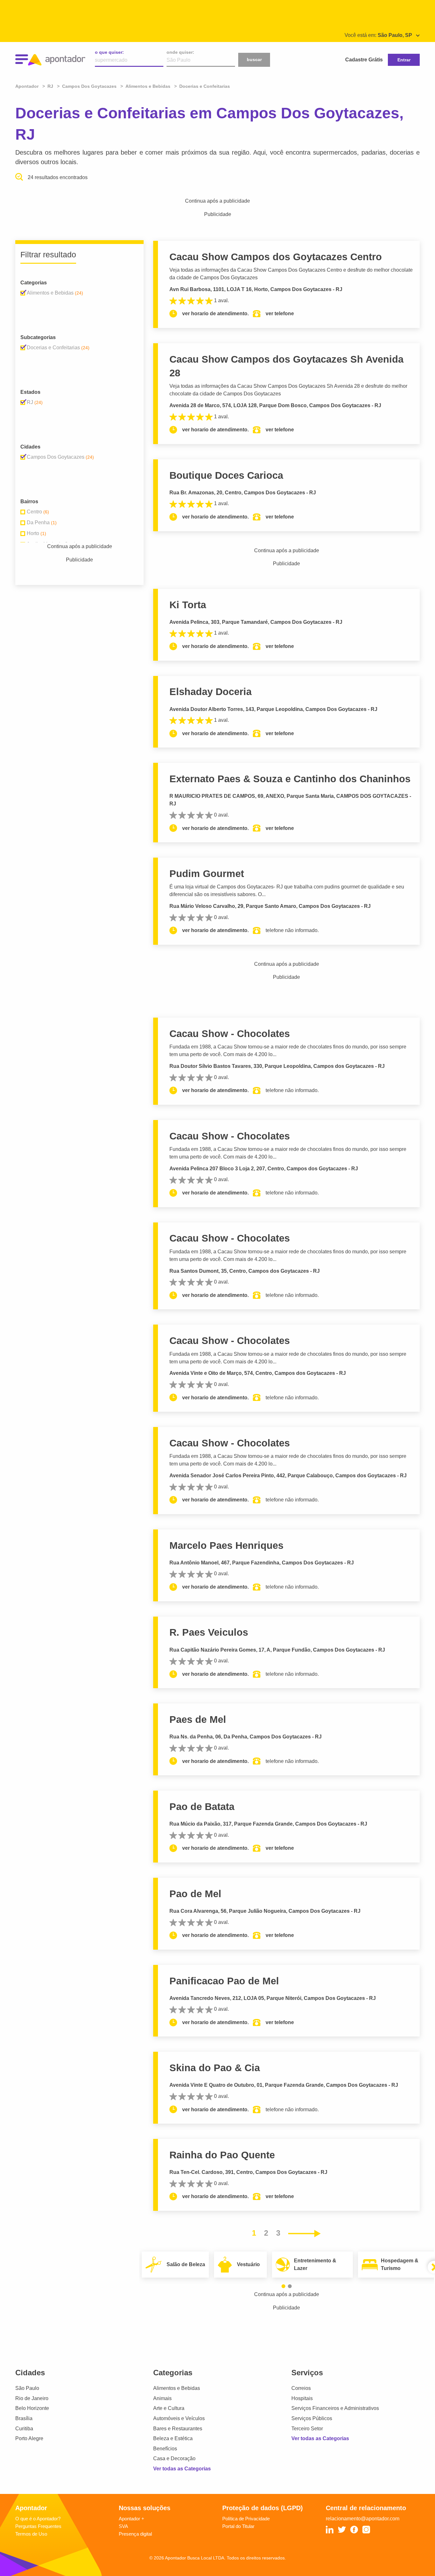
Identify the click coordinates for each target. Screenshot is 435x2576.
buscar (254, 59)
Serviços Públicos (312, 2418)
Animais (162, 2398)
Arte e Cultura (169, 2408)
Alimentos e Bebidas (177, 2388)
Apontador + (132, 2519)
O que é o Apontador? (38, 2519)
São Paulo (27, 2388)
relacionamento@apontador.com (363, 2519)
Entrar (404, 60)
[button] (283, 2286)
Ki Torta (188, 605)
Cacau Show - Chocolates (230, 1034)
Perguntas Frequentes (38, 2526)
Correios (301, 2388)
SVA (123, 2526)
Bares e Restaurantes (178, 2429)
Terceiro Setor (307, 2429)
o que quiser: (109, 52)
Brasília (24, 2418)
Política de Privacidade (246, 2519)
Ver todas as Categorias (182, 2469)
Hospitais (302, 2398)
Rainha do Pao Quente (222, 2155)
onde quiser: (180, 52)
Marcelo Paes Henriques (226, 1546)
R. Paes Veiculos (209, 1632)
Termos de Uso (31, 2534)
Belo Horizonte (32, 2408)
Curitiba (24, 2429)
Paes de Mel (198, 1720)
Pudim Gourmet (207, 874)
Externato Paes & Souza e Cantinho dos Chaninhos (290, 779)
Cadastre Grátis (364, 60)
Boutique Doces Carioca (226, 475)
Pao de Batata (202, 1807)
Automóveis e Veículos (179, 2418)
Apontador (28, 86)
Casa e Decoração (174, 2458)
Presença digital (135, 2534)
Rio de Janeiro (32, 2398)
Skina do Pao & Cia (215, 2068)
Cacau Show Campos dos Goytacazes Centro (276, 257)
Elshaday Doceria (210, 692)
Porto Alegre (29, 2438)
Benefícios (165, 2449)
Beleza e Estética (173, 2438)
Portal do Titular (238, 2526)
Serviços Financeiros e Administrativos (335, 2408)
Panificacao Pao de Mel (224, 1981)
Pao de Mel (195, 1894)
